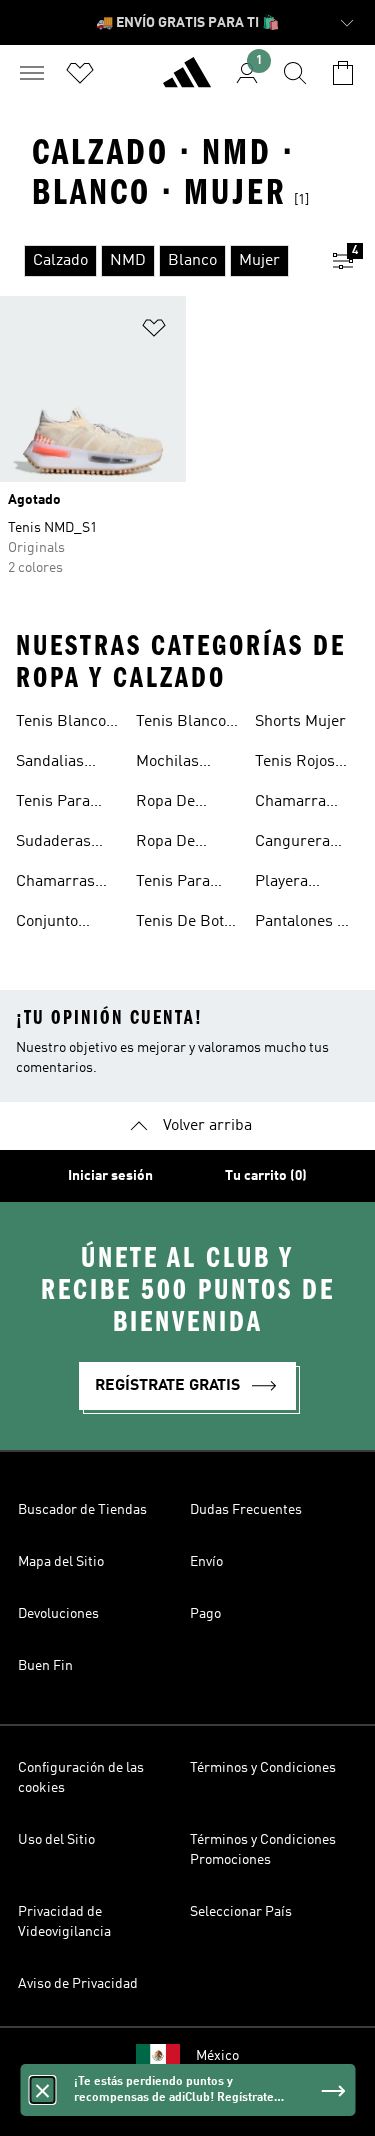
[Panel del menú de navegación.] (32, 73)
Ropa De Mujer (165, 844)
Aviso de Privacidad (78, 1984)
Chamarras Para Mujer (55, 884)
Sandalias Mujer (50, 764)
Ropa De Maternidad (176, 804)
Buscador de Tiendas (82, 1510)
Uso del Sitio (56, 1840)
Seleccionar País (241, 1912)
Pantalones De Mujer (305, 924)
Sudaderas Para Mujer (55, 844)
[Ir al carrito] (343, 73)
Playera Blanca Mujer (302, 884)
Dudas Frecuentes (246, 1510)
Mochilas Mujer (167, 764)
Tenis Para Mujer (53, 804)
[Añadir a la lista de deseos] (154, 331)
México (217, 2056)
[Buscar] (295, 73)
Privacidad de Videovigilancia (64, 1922)
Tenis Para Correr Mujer (182, 884)
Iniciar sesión (110, 1176)
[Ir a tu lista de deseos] (80, 73)
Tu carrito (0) (266, 1176)
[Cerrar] (42, 2090)
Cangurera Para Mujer (294, 844)
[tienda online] (187, 81)
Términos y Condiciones (263, 1768)
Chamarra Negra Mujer (299, 804)
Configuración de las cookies (81, 1778)
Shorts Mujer (300, 722)
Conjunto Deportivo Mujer (49, 924)
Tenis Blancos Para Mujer (185, 724)
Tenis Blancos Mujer (65, 724)
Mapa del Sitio (61, 1562)
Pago (205, 1614)
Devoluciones (58, 1614)
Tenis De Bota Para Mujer (184, 924)
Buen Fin (45, 1666)
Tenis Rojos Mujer (295, 764)
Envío (206, 1562)
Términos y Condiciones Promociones (263, 1850)
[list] (155, 261)
